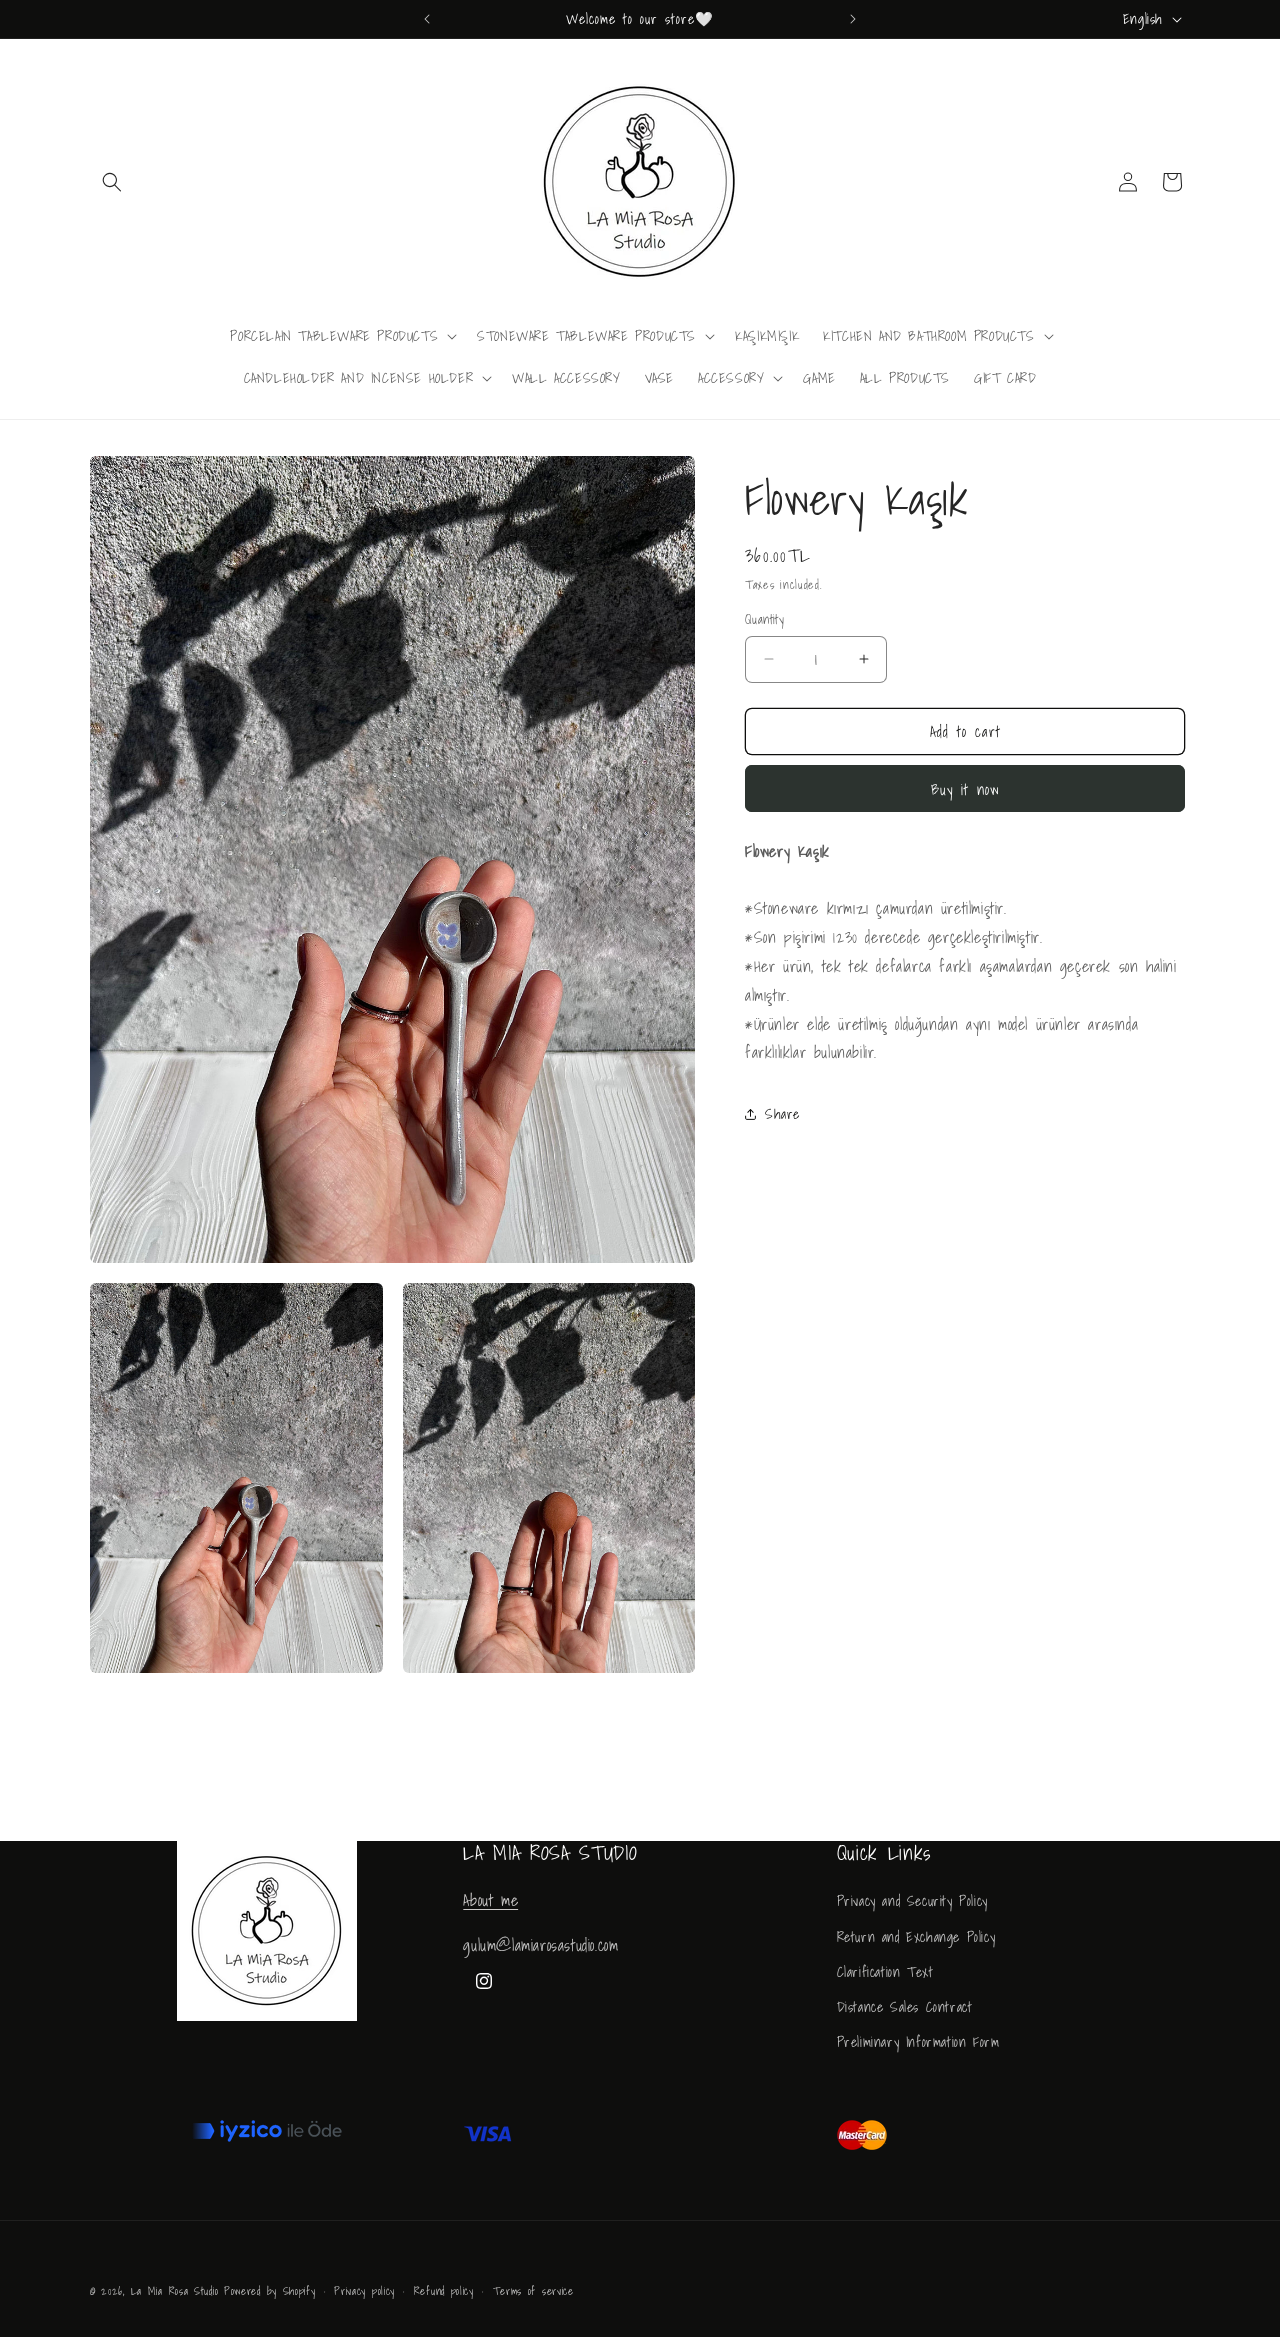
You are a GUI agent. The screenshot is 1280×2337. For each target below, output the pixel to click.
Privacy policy (364, 2291)
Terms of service (533, 2291)
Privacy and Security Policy (912, 1901)
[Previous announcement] (427, 19)
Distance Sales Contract (905, 2007)
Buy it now (965, 789)
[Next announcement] (853, 19)
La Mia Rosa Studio (175, 2291)
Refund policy (444, 2291)
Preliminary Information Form (918, 2042)
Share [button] (782, 1114)
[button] (112, 182)
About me (490, 1900)
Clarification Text (885, 1972)
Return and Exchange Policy (916, 1936)
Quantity (764, 620)
